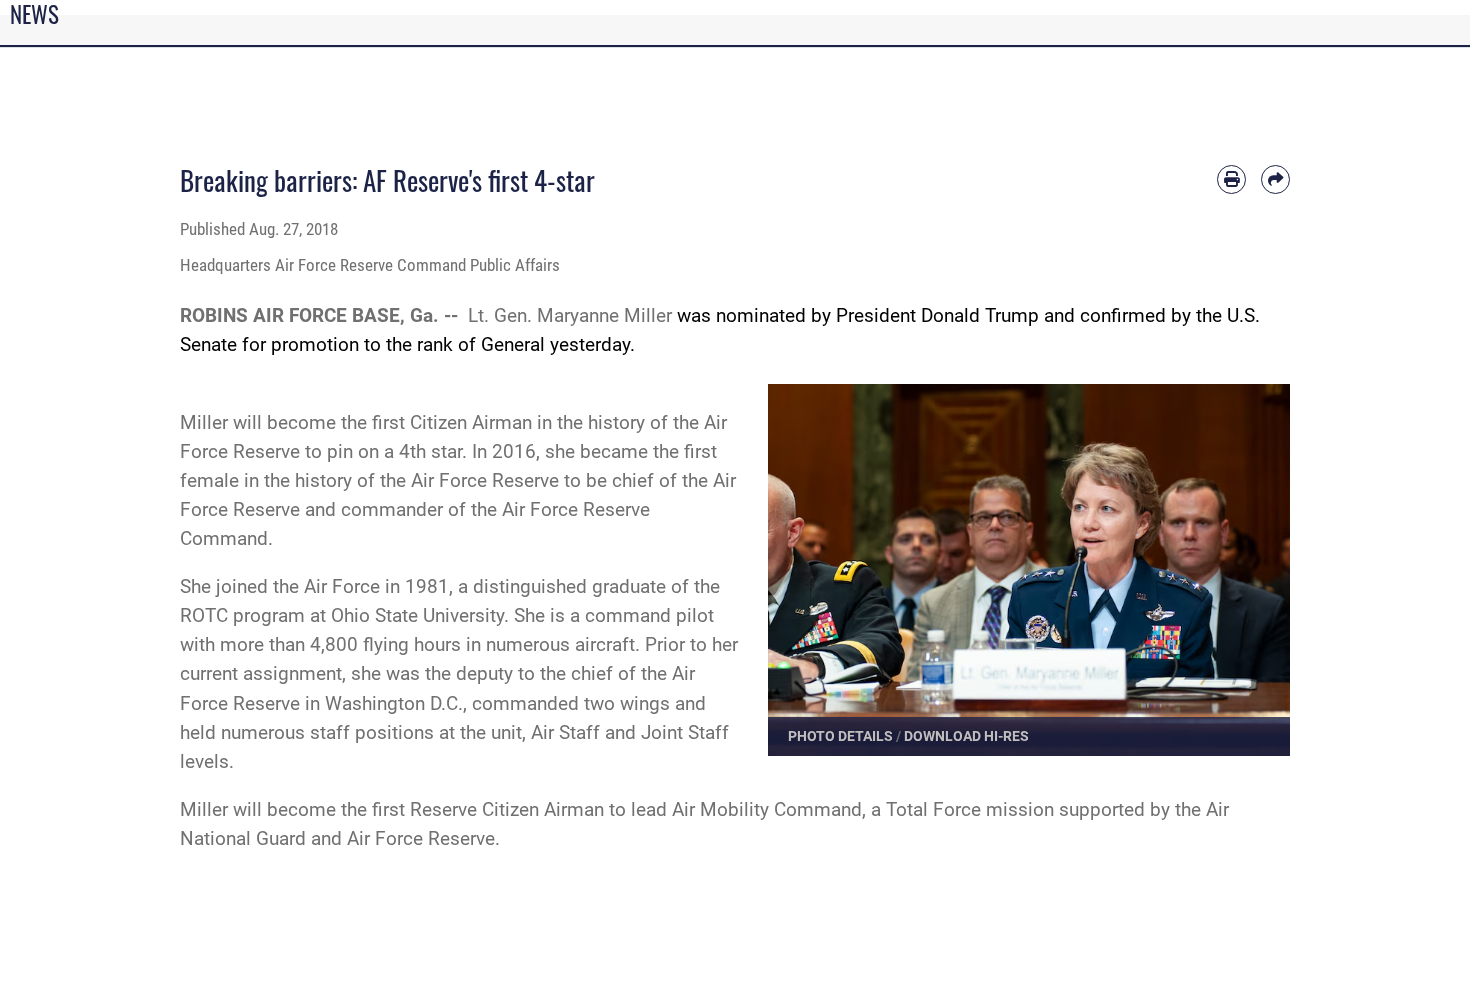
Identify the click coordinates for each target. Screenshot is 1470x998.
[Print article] (1231, 179)
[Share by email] (1275, 179)
